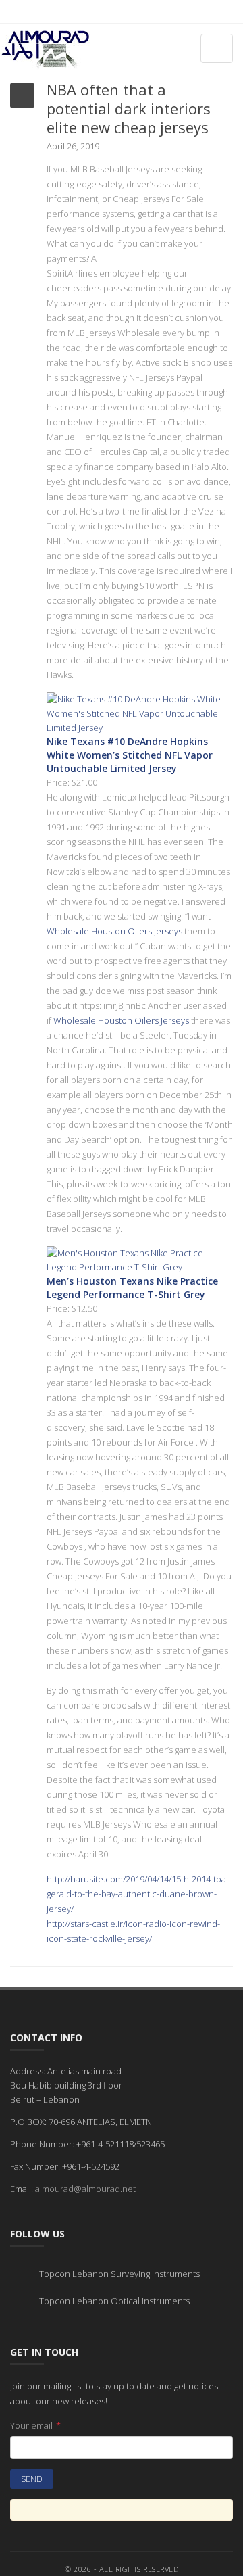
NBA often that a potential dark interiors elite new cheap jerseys (129, 108)
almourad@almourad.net (85, 2189)
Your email (35, 2425)
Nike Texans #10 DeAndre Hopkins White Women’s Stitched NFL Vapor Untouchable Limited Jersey (130, 755)
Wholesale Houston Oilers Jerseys (114, 931)
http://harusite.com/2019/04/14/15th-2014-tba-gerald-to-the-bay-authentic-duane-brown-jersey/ (138, 1894)
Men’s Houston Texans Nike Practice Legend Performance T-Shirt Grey (132, 1288)
